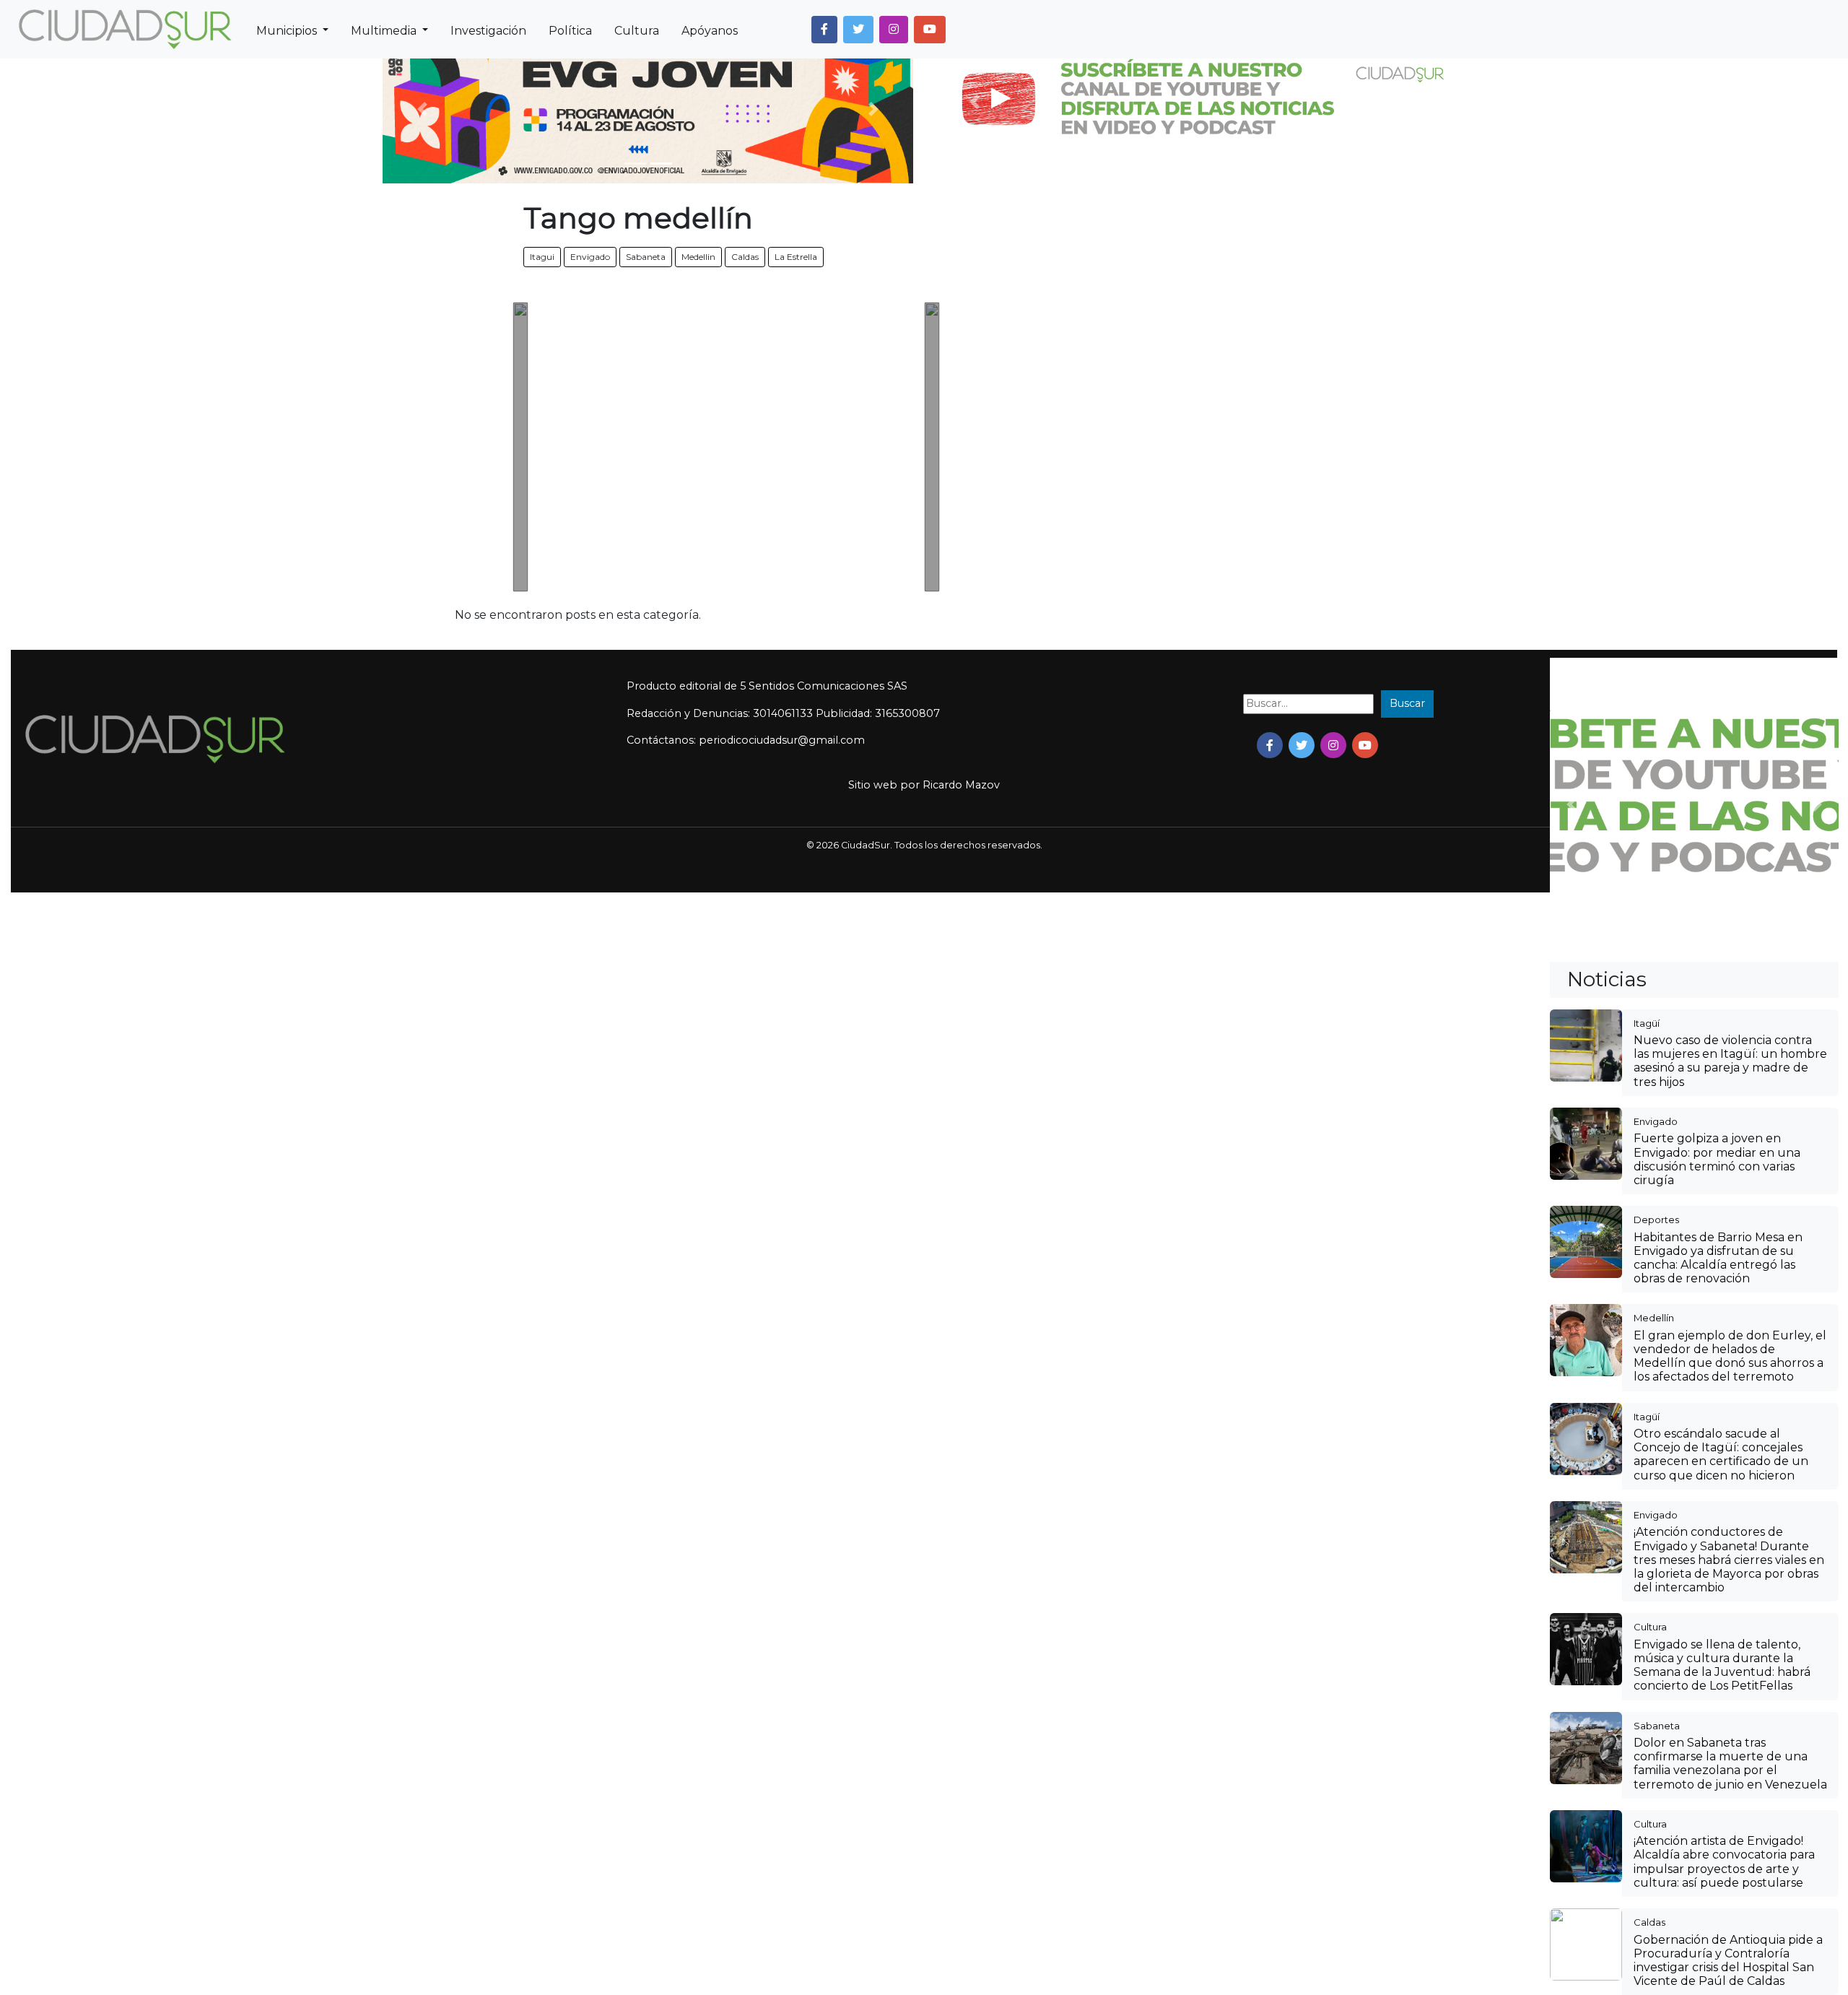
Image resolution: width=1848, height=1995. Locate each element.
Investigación (488, 31)
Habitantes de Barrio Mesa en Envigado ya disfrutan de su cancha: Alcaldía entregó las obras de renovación (1718, 1258)
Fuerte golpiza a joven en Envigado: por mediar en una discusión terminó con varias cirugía (1717, 1159)
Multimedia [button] (385, 31)
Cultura (637, 31)
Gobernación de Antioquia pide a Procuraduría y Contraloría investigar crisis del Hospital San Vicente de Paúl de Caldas (1728, 1961)
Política (570, 31)
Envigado (590, 257)
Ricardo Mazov (961, 785)
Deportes (1656, 1220)
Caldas (745, 257)
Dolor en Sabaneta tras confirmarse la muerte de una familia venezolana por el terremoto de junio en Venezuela (1730, 1764)
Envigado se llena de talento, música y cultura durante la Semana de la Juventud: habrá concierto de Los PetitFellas (1722, 1665)
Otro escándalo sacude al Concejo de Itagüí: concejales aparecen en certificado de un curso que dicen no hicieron (1721, 1455)
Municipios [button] (288, 31)
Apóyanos (710, 31)
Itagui (542, 257)
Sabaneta (646, 257)
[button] (824, 30)
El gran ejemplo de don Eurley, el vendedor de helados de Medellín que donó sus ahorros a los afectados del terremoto (1730, 1356)
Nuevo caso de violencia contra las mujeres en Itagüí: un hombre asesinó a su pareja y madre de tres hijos (1730, 1061)
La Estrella (796, 257)
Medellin (698, 257)
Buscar (1407, 703)
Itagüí (1647, 1023)
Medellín (1654, 1318)
